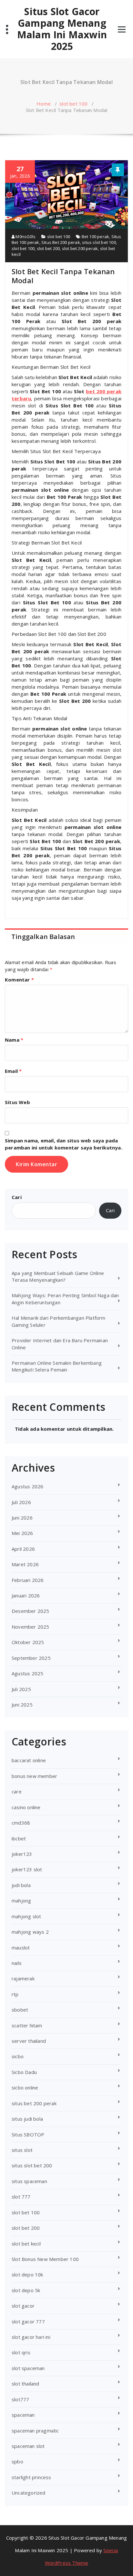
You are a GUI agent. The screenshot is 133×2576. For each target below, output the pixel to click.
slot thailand (26, 2384)
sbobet (20, 2010)
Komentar (19, 980)
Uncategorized (29, 2493)
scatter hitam (27, 2025)
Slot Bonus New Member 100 (45, 2259)
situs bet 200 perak (34, 2103)
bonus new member (34, 1776)
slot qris (21, 2352)
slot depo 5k (26, 2290)
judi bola (21, 1885)
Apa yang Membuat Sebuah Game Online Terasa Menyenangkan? (58, 1276)
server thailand (29, 2041)
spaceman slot (28, 2446)
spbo (17, 2461)
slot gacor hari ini (31, 2337)
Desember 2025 (31, 1611)
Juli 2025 (21, 1689)
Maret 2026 (25, 1564)
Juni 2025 (22, 1705)
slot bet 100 (73, 104)
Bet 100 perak (96, 237)
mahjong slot (26, 1916)
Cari (17, 1197)
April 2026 (23, 1549)
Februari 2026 (28, 1580)
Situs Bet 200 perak (61, 242)
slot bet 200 (48, 248)
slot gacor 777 (28, 2321)
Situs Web (17, 1102)
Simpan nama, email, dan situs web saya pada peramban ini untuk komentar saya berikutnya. (64, 1144)
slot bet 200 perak (80, 248)
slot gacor (23, 2306)
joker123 (22, 1854)
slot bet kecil (26, 2244)
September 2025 (31, 1658)
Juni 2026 (22, 1518)
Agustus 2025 (27, 1673)
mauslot (21, 1948)
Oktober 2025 (28, 1642)
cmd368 (21, 1823)
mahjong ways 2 (30, 1932)
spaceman (23, 2415)
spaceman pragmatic (35, 2431)
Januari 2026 (26, 1595)
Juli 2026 (21, 1502)
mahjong (21, 1901)
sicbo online (25, 2088)
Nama (14, 1040)
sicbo (18, 2056)
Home (44, 104)
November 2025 (31, 1627)
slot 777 (21, 2197)
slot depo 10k (27, 2274)
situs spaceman (29, 2181)
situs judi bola (27, 2119)
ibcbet (19, 1838)
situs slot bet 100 (99, 242)
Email (13, 1071)
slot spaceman (28, 2368)
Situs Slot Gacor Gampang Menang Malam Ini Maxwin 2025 (62, 29)
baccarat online (29, 1760)
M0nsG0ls (25, 237)
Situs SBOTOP (28, 2134)
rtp (15, 1994)
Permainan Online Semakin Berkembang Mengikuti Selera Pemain (57, 1366)
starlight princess (31, 2477)
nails (17, 1963)
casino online (26, 1807)
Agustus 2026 (27, 1486)
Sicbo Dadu (24, 2072)
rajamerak (23, 1978)
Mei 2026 (22, 1533)
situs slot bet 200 (32, 2165)
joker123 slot (27, 1869)
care (17, 1791)
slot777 (20, 2399)
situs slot (22, 2150)
